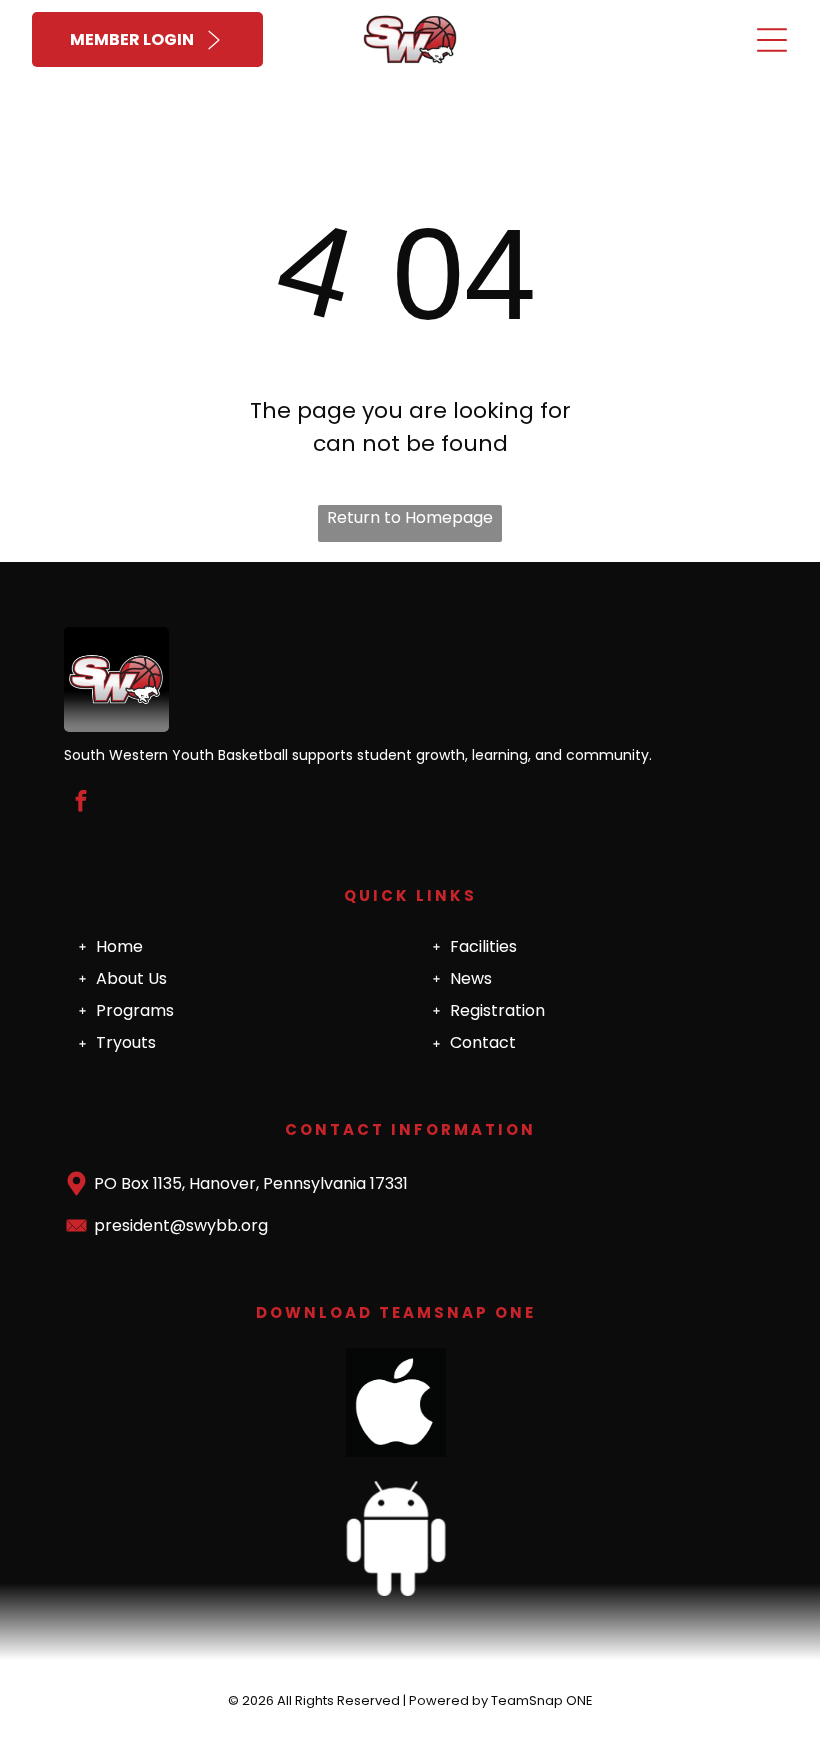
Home (119, 946)
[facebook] (80, 803)
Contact (483, 1042)
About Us (131, 978)
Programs (135, 1010)
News (471, 978)
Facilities (483, 946)
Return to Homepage (410, 517)
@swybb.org (219, 1225)
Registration (497, 1010)
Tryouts (126, 1042)
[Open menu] (772, 40)
